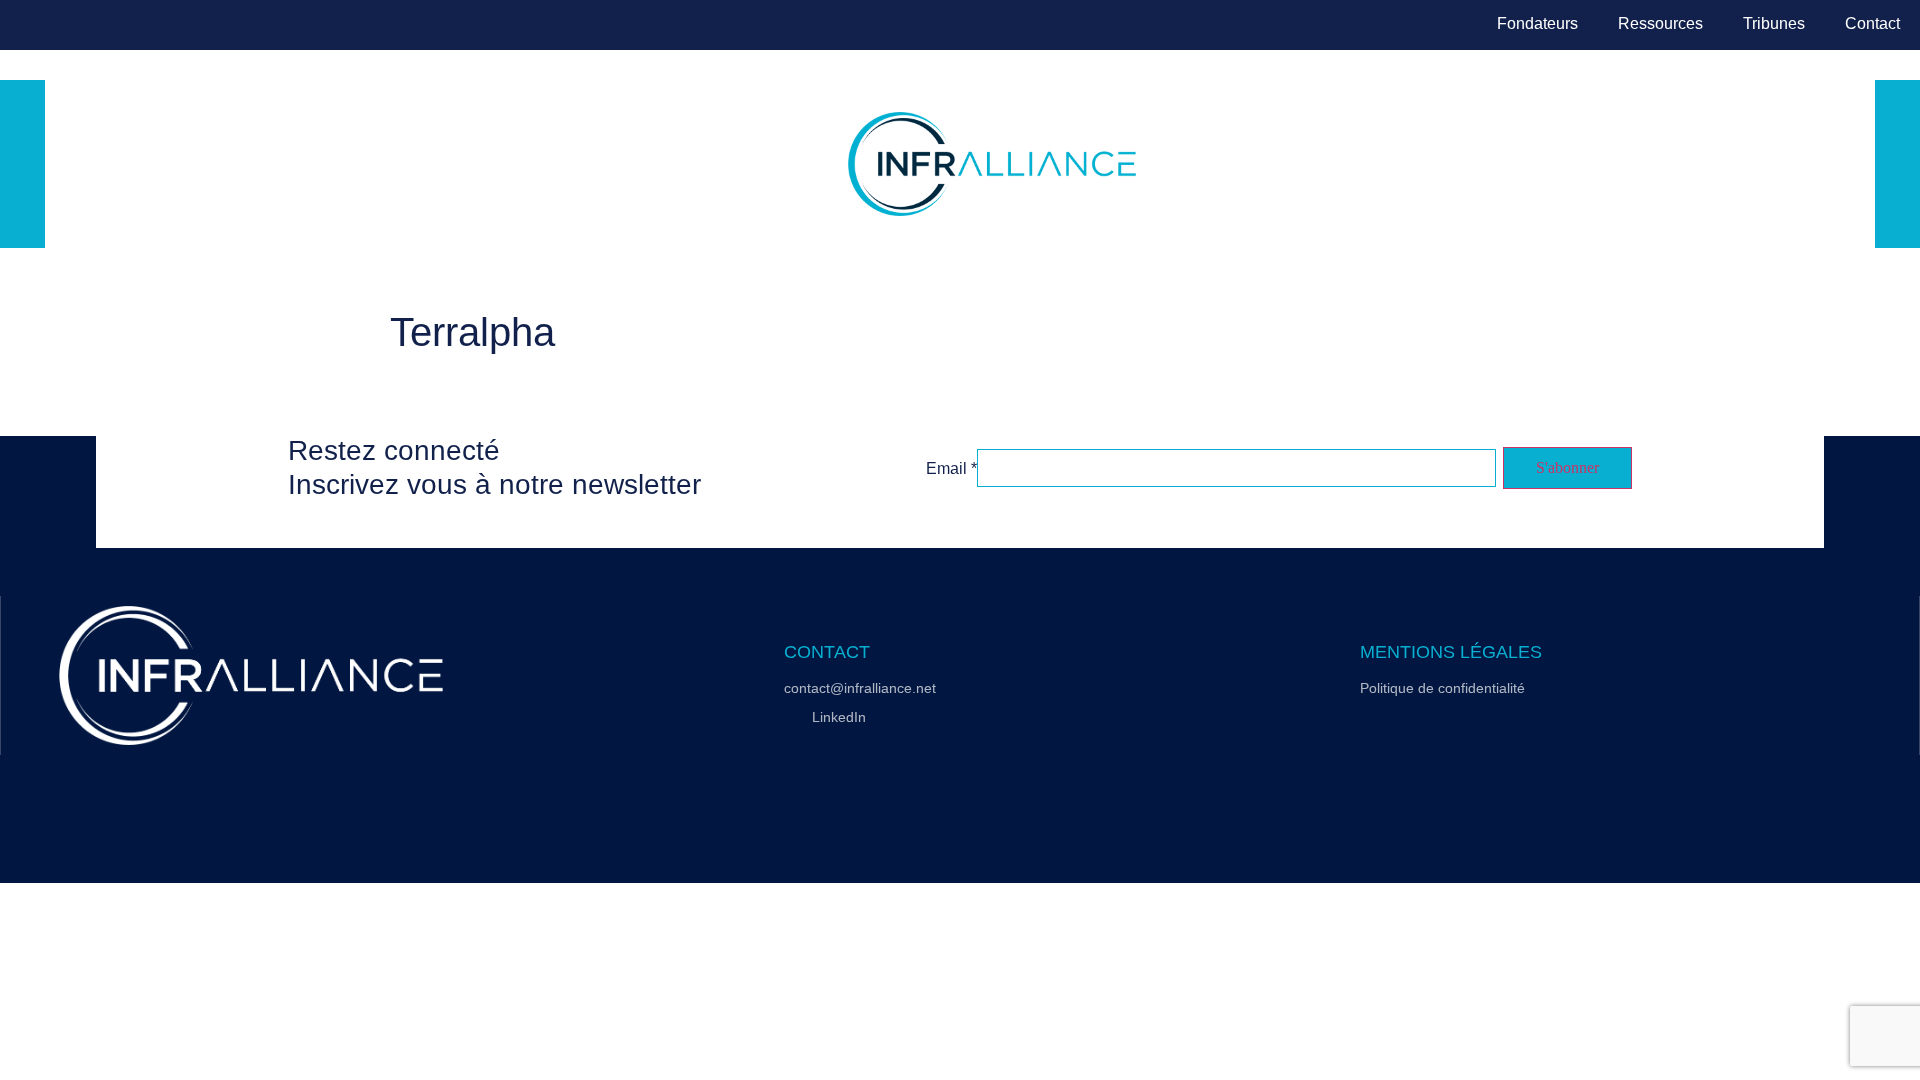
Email (951, 469)
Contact (1872, 23)
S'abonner (1567, 467)
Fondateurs (1537, 23)
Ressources (1660, 23)
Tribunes (1774, 23)
